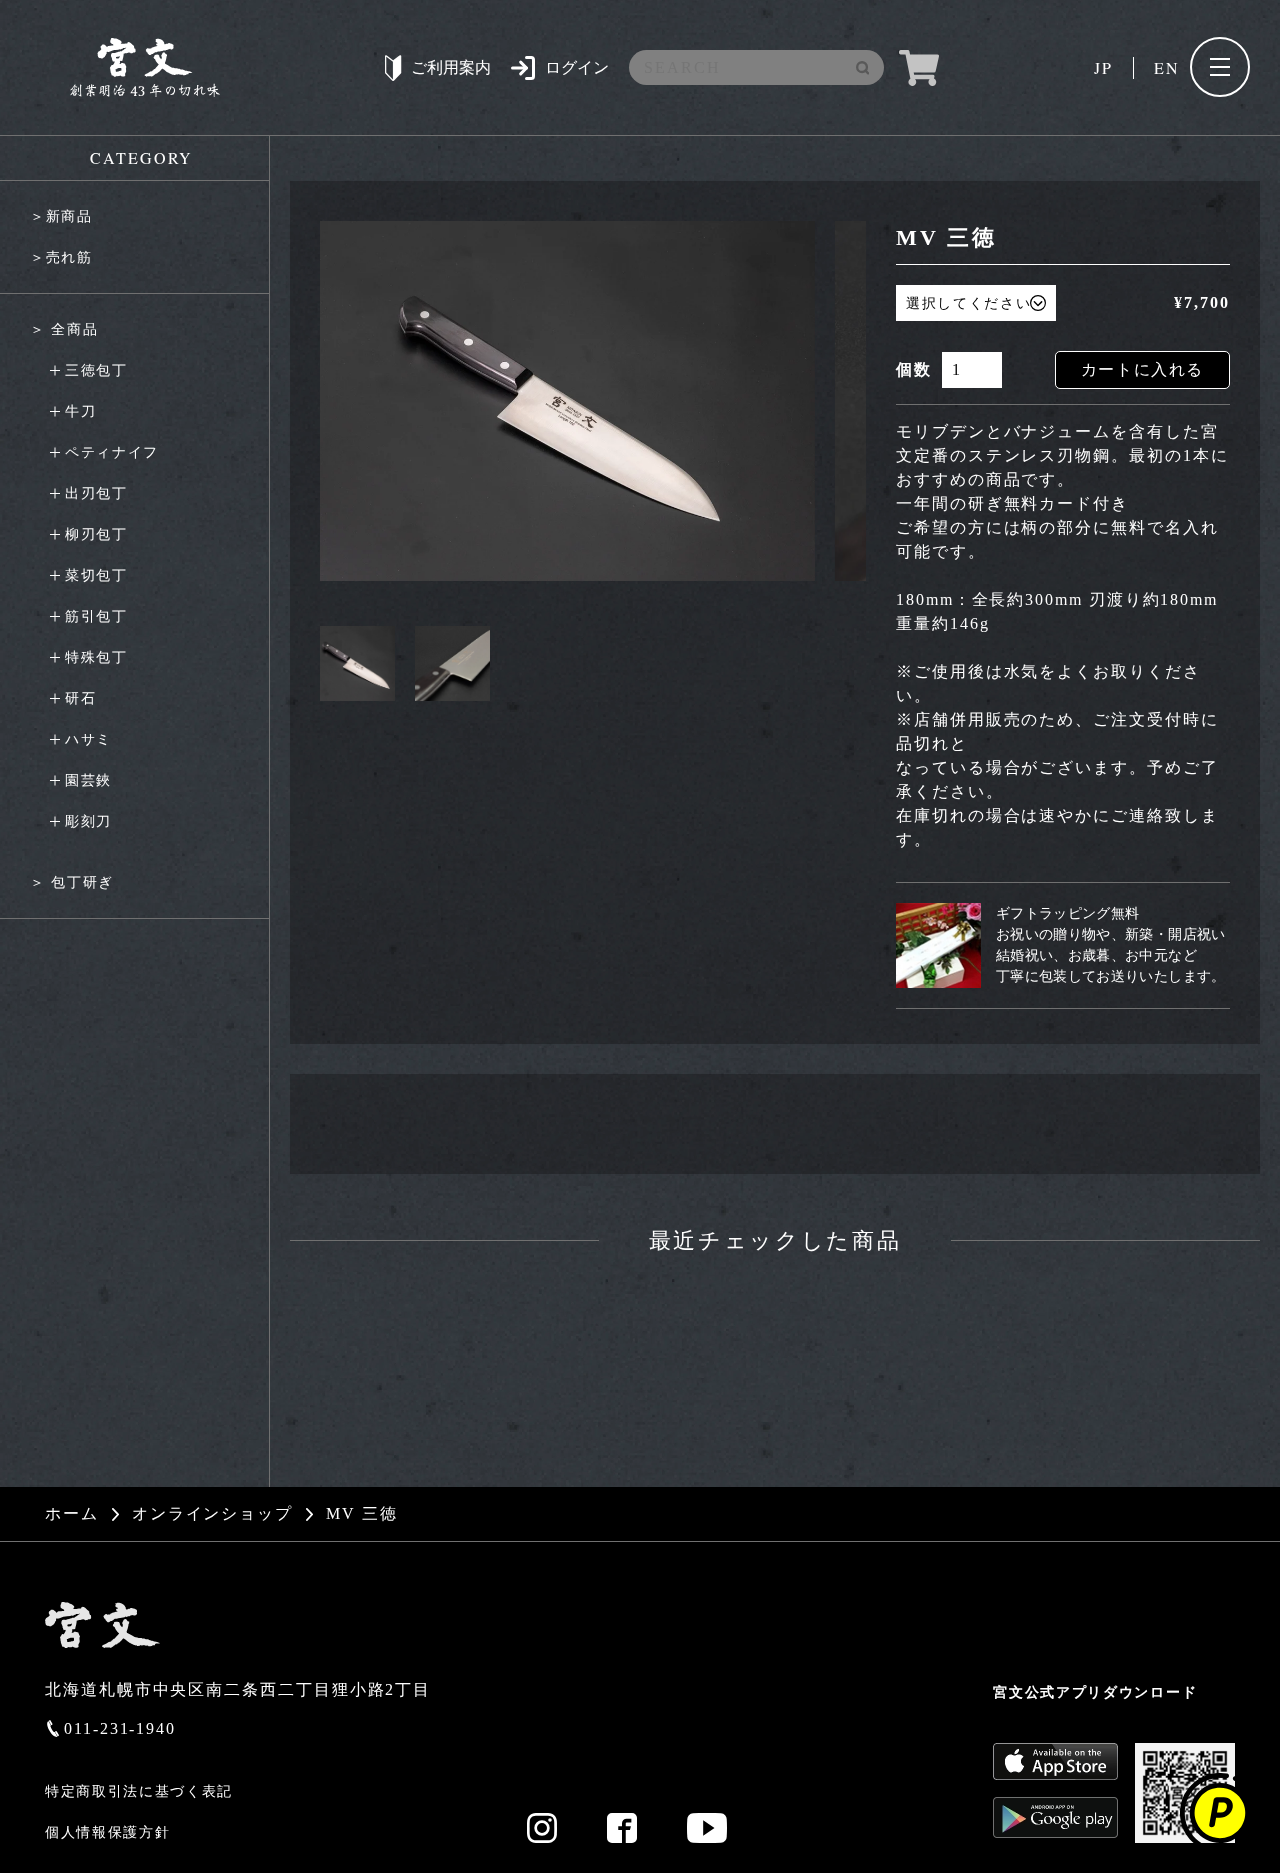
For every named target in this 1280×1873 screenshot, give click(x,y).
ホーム (72, 1513)
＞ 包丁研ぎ (72, 882)
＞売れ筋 (61, 257)
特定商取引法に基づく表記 (139, 1791)
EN (1167, 67)
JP (1103, 67)
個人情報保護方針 (107, 1832)
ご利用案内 (451, 67)
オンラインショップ (212, 1513)
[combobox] (750, 68)
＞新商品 (61, 216)
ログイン (577, 67)
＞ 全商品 (64, 329)
